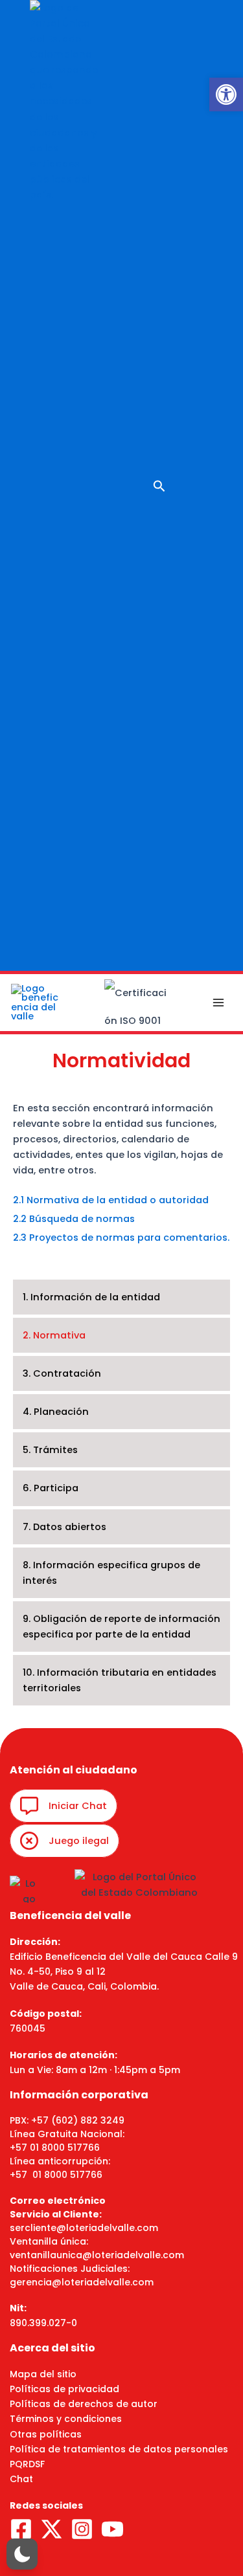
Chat (21, 2479)
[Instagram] (82, 2529)
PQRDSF (27, 2464)
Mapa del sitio (43, 2374)
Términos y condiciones (66, 2419)
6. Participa (51, 1488)
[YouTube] (112, 2529)
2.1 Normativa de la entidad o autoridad (111, 1200)
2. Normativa (54, 1335)
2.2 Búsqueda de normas (74, 1219)
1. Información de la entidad (91, 1297)
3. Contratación (62, 1373)
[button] (226, 94)
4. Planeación (56, 1412)
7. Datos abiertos (64, 1527)
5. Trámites (50, 1450)
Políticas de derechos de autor (84, 2404)
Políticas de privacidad (64, 2389)
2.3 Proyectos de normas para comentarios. (121, 1238)
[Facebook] (21, 2529)
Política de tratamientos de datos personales (119, 2449)
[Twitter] (52, 2529)
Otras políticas (46, 2434)
